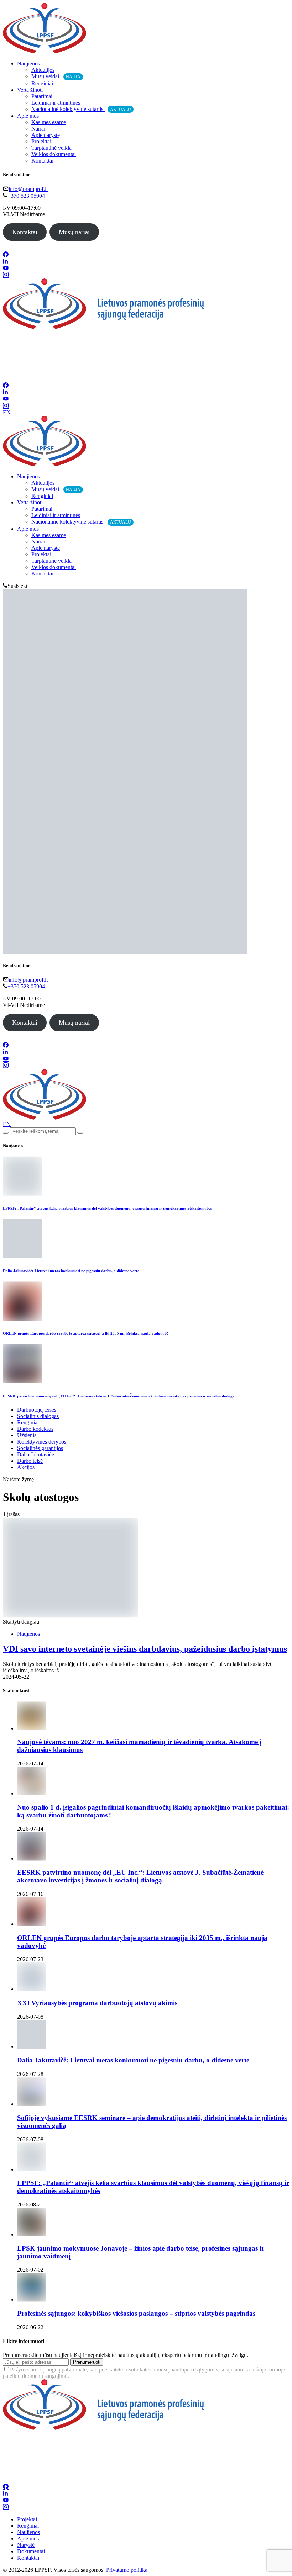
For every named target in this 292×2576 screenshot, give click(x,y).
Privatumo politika (127, 2570)
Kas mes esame (49, 122)
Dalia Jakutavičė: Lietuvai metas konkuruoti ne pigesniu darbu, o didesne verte (71, 1271)
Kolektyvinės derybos (42, 1442)
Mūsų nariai (74, 232)
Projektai (41, 141)
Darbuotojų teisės (37, 1410)
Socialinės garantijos (40, 1448)
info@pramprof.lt (28, 189)
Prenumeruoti (87, 2362)
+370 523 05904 (26, 196)
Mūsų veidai (56, 76)
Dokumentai (31, 2551)
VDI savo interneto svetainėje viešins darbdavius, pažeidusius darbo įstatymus (145, 1649)
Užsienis (27, 1435)
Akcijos (26, 1467)
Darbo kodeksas (35, 1429)
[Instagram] (6, 275)
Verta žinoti (30, 90)
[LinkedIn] (5, 262)
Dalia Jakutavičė (36, 1454)
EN (7, 412)
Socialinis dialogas (38, 1416)
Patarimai (42, 96)
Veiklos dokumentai (54, 154)
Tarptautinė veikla (51, 148)
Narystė (26, 2545)
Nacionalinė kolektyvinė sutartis (81, 109)
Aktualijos (43, 70)
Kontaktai (42, 161)
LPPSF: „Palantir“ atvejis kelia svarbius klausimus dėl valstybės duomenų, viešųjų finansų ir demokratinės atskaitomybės (107, 1208)
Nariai (38, 129)
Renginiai (42, 83)
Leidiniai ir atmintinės (56, 103)
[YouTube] (6, 268)
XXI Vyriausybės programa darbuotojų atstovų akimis (97, 2003)
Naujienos (28, 63)
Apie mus (28, 116)
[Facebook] (6, 255)
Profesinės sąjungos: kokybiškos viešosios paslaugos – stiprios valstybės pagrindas (136, 2313)
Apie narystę (46, 135)
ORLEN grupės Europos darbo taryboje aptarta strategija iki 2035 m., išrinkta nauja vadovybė (86, 1333)
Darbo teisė (30, 1461)
